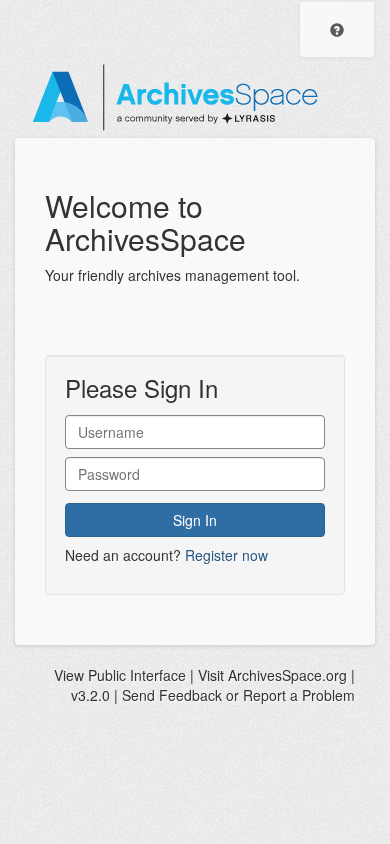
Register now (226, 555)
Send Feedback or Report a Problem (238, 695)
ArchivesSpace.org (287, 675)
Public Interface (137, 675)
